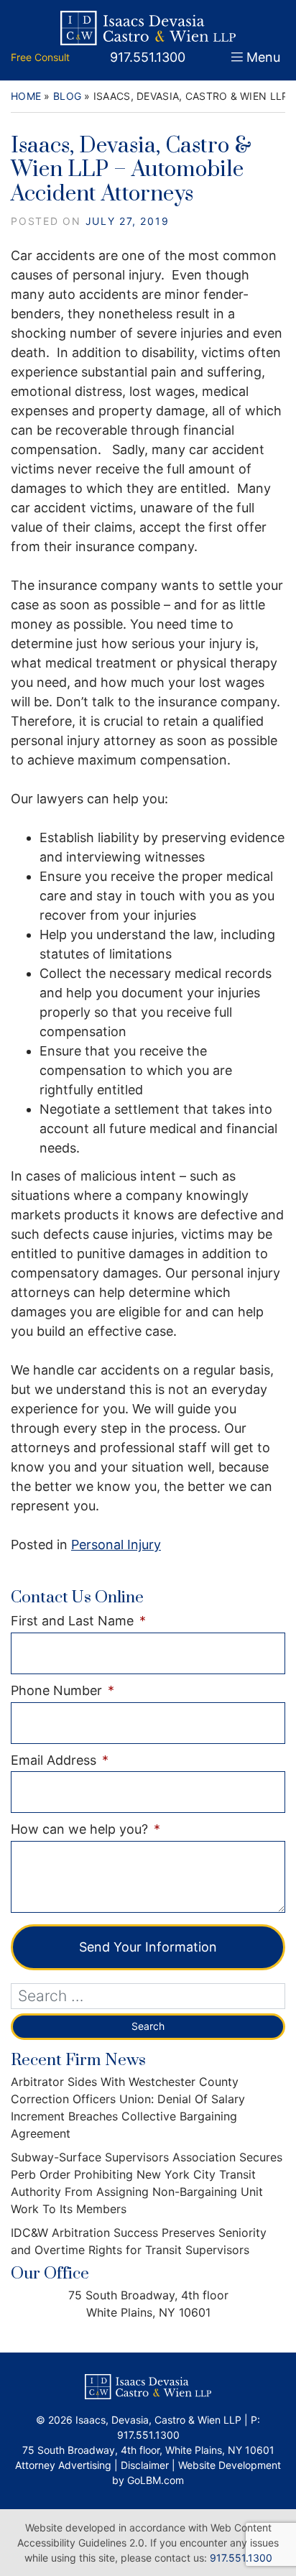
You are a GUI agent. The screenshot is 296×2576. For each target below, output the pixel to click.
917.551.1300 (241, 2558)
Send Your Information (148, 1947)
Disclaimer (145, 2465)
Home (26, 96)
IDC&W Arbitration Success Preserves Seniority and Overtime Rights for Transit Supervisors (139, 2241)
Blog (67, 96)
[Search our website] (148, 1996)
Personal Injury (116, 1545)
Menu (263, 57)
